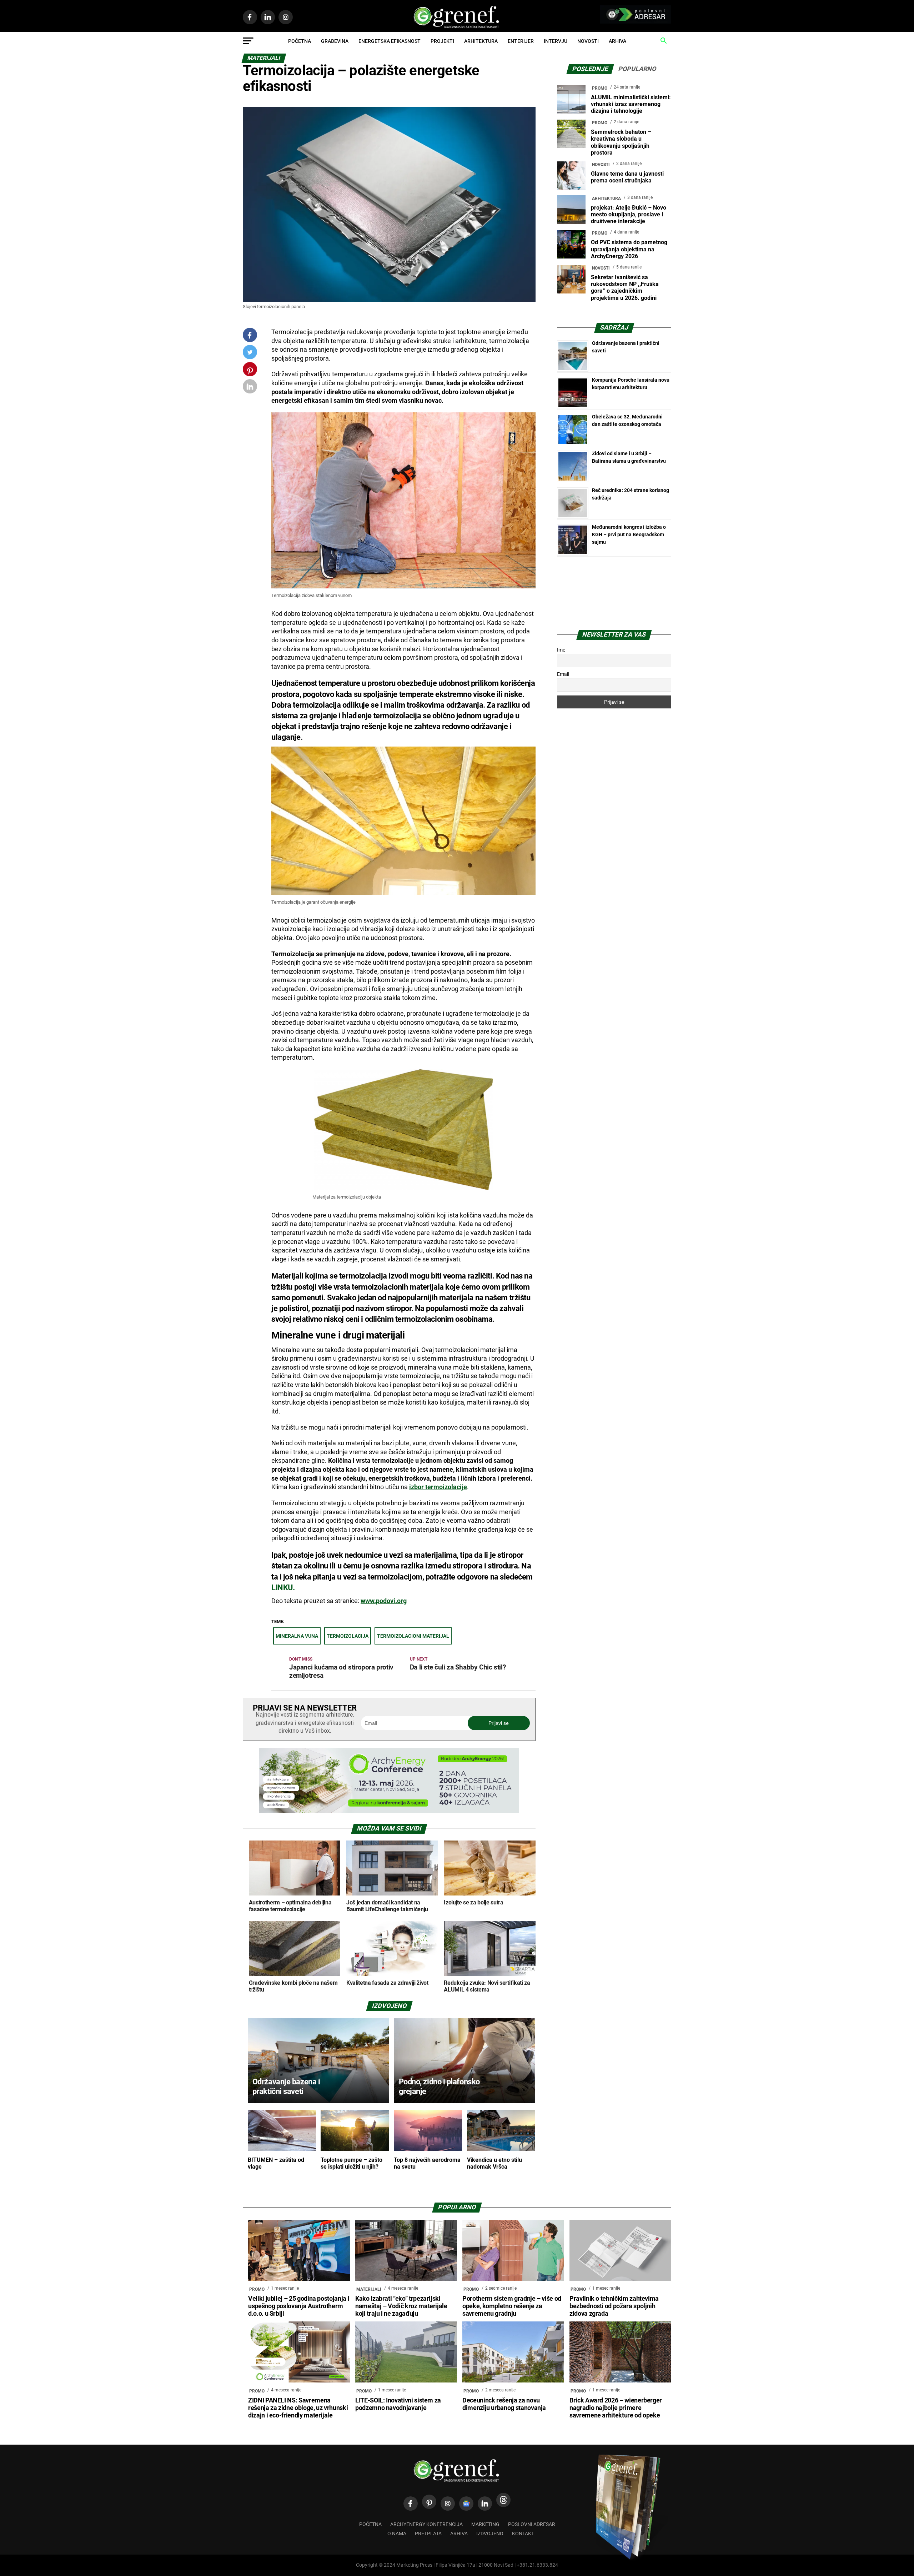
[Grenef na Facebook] (250, 335)
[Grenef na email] (250, 388)
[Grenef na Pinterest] (250, 373)
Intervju (556, 41)
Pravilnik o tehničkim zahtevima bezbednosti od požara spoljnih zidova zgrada (614, 2306)
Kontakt (523, 2534)
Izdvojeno (490, 2534)
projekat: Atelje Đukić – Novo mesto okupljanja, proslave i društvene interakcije (629, 214)
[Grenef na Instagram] (448, 2504)
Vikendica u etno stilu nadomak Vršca (494, 2163)
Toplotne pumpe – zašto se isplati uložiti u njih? (351, 2163)
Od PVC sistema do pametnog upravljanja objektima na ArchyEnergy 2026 (629, 249)
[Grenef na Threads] (503, 2500)
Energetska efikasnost (390, 41)
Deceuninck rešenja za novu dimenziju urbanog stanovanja (504, 2404)
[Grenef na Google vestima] (466, 2504)
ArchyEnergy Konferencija (426, 2524)
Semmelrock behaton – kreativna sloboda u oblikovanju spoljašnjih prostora (621, 142)
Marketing (485, 2524)
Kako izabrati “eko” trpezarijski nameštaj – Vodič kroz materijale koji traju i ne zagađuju (401, 2306)
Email (563, 674)
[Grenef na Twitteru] (250, 354)
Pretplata (428, 2534)
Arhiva (617, 41)
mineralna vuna (297, 1636)
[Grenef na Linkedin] (485, 2504)
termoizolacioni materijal (413, 1636)
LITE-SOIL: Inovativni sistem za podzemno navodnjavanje (398, 2404)
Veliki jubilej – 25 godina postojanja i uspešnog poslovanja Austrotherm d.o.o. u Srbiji (299, 2306)
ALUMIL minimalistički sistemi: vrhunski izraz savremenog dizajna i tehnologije (631, 104)
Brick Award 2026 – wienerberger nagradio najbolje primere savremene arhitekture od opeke (616, 2408)
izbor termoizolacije (438, 1487)
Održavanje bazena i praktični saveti (286, 2086)
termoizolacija (348, 1636)
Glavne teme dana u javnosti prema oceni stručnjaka (627, 177)
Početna (300, 41)
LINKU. (283, 1588)
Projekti (442, 41)
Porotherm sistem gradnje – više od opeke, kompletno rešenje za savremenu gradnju (512, 2306)
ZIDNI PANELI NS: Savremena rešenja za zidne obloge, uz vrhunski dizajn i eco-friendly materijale (298, 2408)
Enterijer (521, 41)
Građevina (335, 41)
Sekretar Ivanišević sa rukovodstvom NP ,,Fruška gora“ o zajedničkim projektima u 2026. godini (625, 288)
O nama (397, 2534)
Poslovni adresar (532, 2524)
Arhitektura (481, 41)
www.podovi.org (384, 1601)
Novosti (588, 41)
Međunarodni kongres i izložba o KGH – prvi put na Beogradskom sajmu (629, 534)
